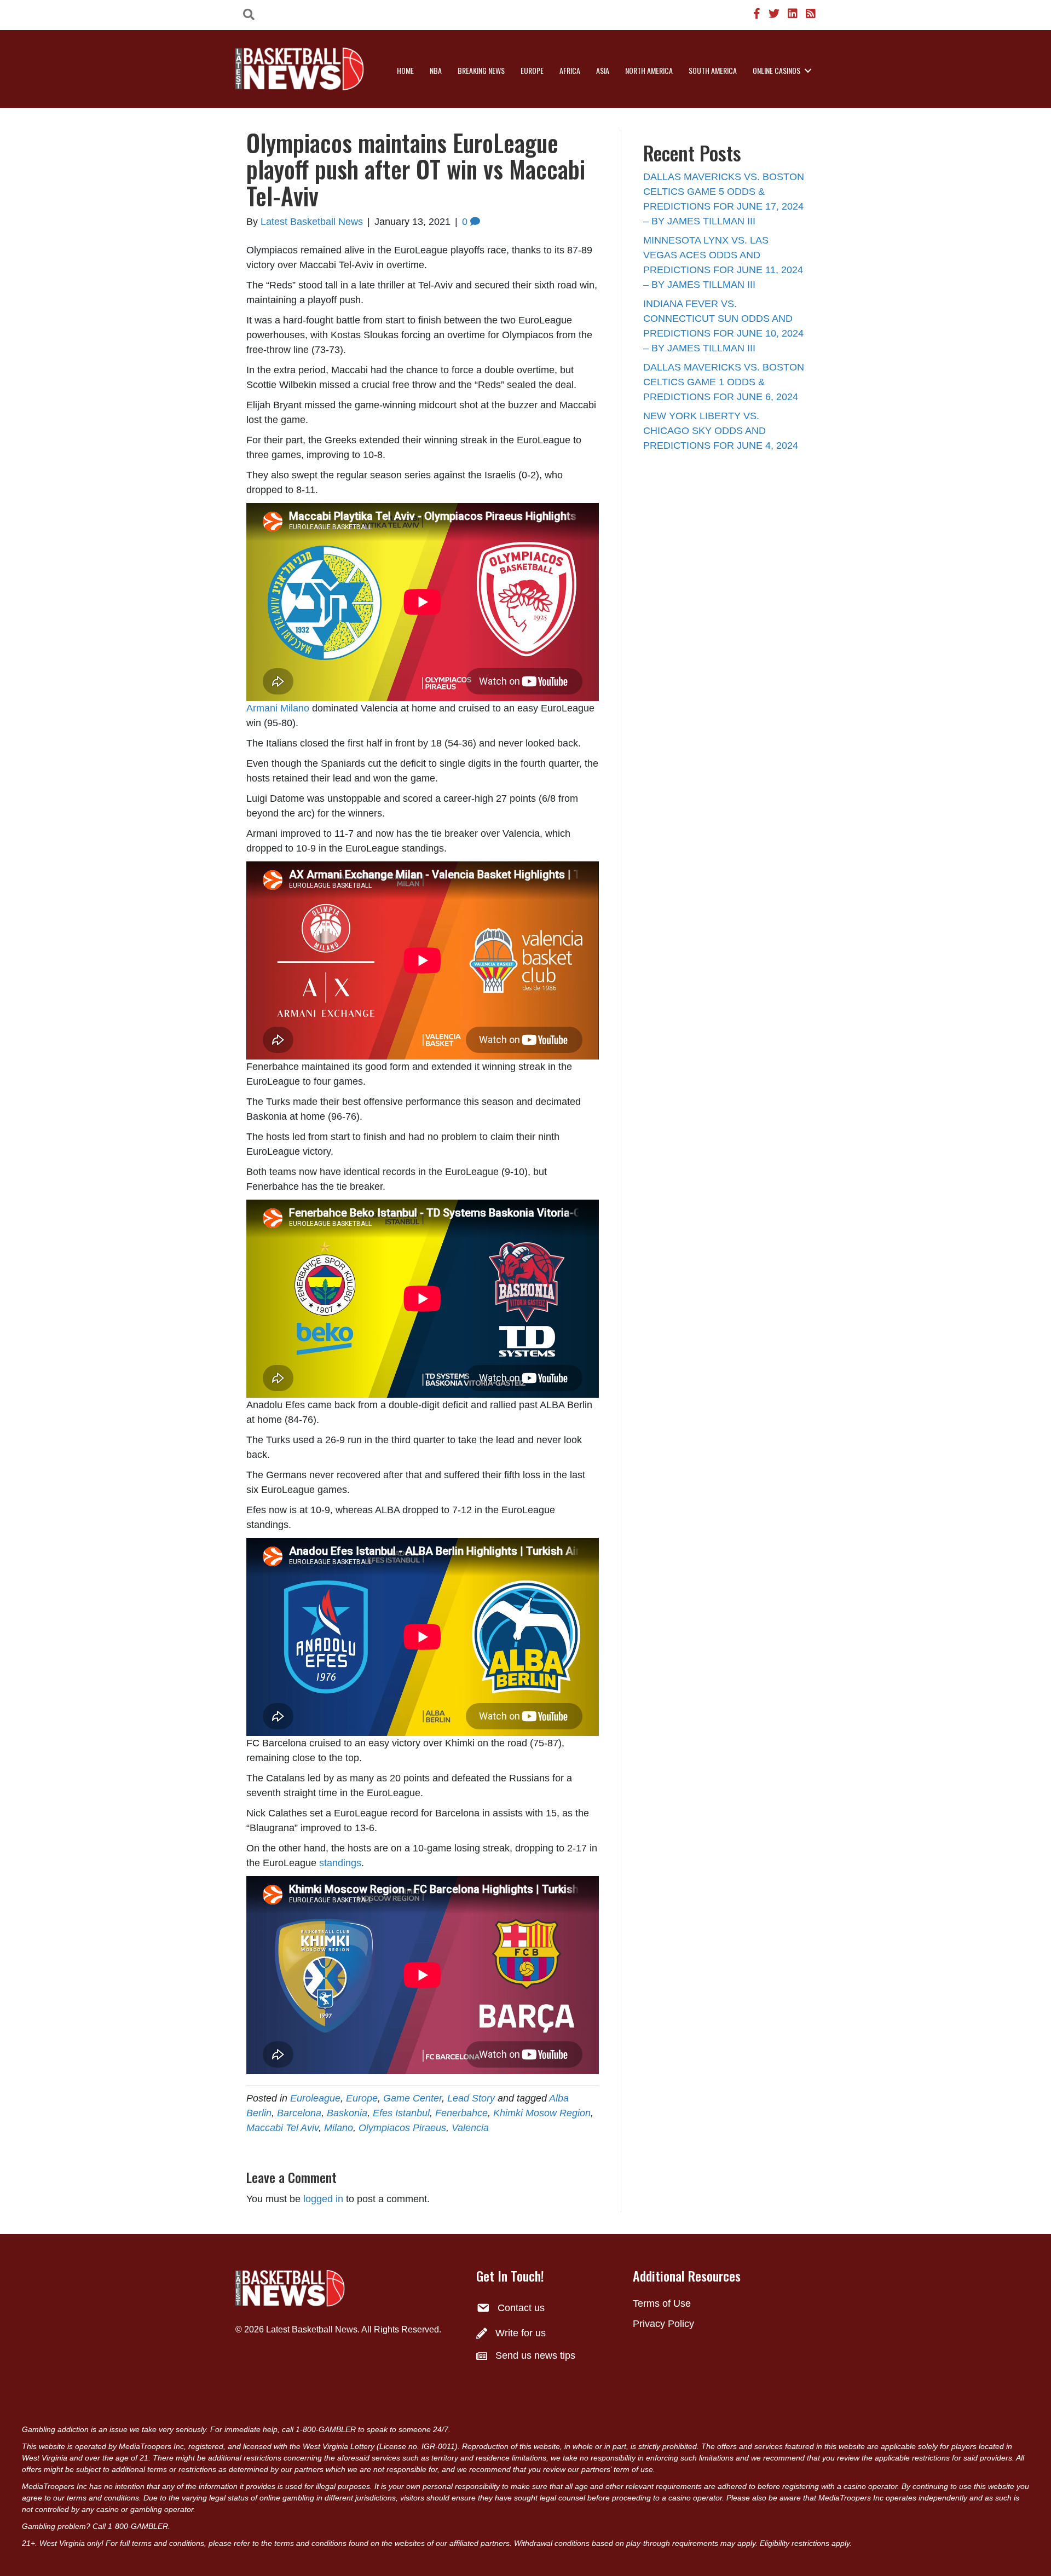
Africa (570, 70)
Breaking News (481, 70)
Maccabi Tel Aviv (282, 2128)
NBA (436, 70)
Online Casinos (776, 70)
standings (340, 1863)
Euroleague (315, 2098)
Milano (339, 2128)
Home (405, 70)
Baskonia (347, 2113)
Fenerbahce (461, 2113)
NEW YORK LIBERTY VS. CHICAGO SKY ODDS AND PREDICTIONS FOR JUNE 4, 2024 (721, 431)
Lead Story (471, 2098)
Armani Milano (278, 708)
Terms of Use (662, 2303)
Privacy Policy (663, 2324)
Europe (532, 70)
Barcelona (299, 2113)
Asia (603, 70)
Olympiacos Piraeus (402, 2128)
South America (713, 70)
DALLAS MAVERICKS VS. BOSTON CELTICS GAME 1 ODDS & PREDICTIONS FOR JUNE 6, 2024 (724, 382)
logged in (323, 2199)
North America (649, 70)
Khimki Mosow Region (542, 2113)
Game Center (412, 2098)
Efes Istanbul (401, 2113)
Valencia (470, 2128)
